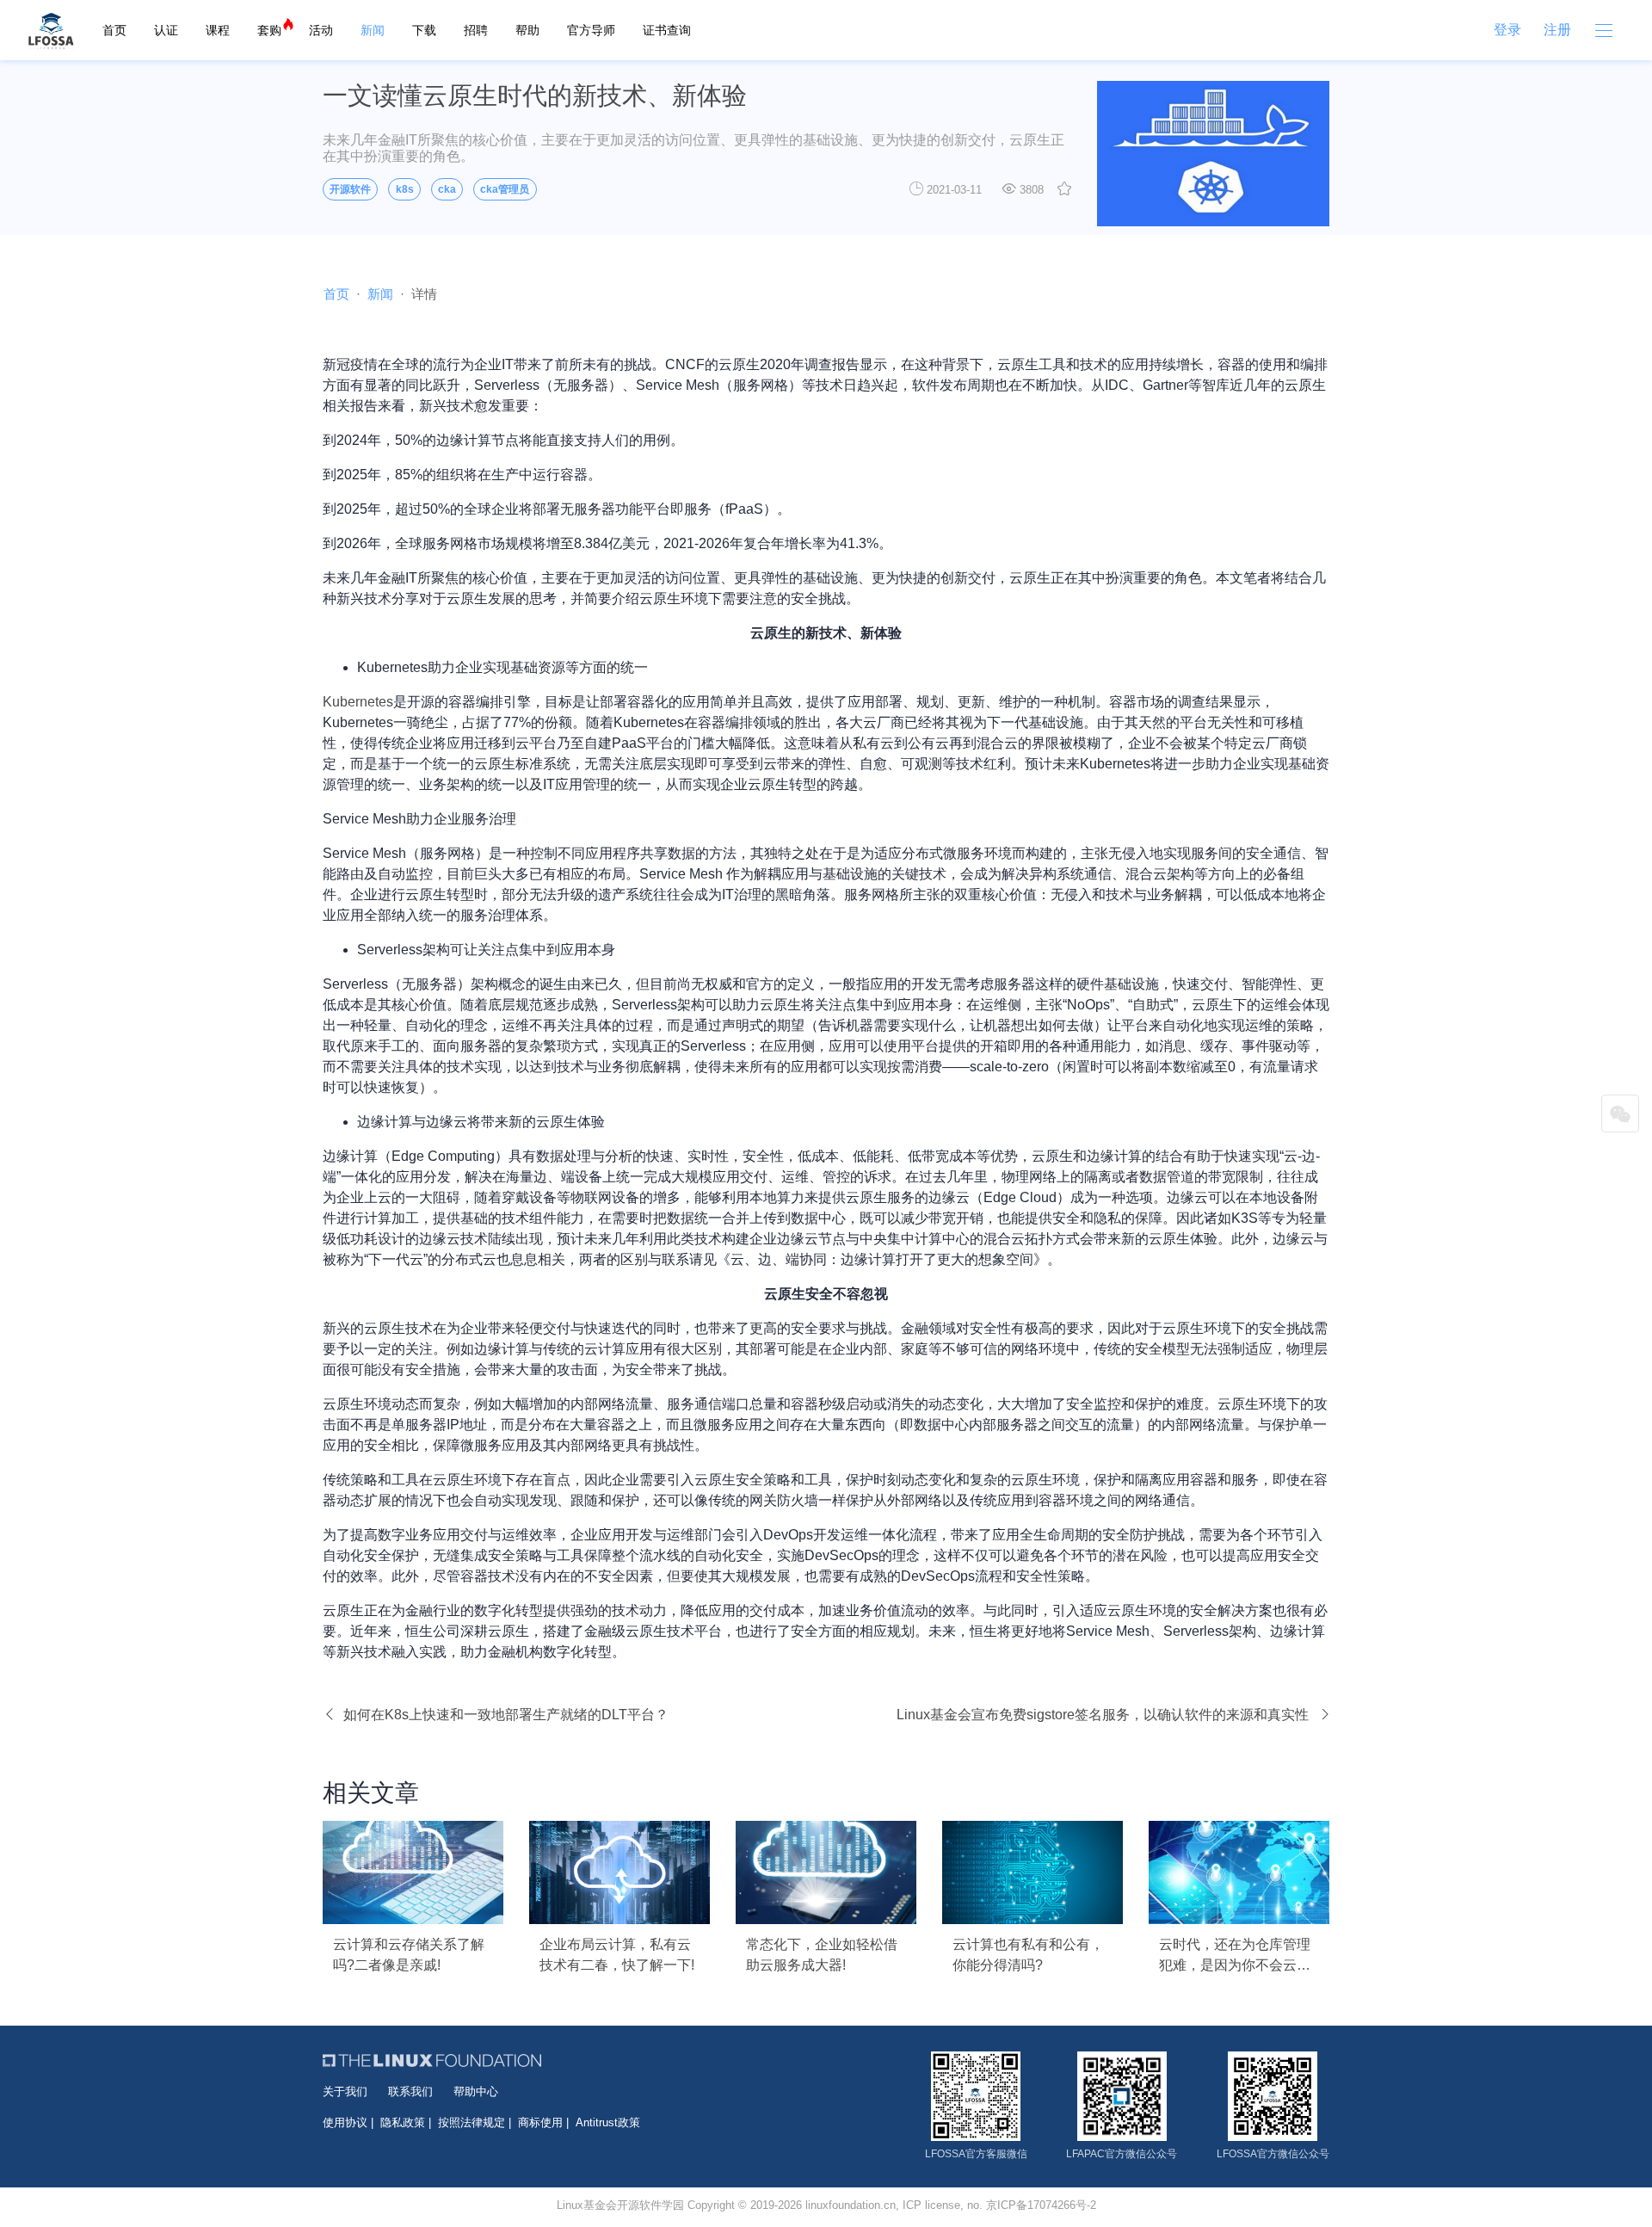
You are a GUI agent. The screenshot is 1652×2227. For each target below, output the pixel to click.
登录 (1507, 30)
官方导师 (591, 30)
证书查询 (667, 30)
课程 (218, 30)
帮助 (527, 30)
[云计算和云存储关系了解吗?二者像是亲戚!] (413, 1872)
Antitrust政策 (608, 2122)
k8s (405, 189)
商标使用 (540, 2122)
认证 (166, 30)
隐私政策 (403, 2122)
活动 (321, 30)
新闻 (373, 30)
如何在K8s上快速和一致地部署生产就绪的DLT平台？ (506, 1715)
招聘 (476, 30)
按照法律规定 (472, 2122)
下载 (424, 30)
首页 (114, 30)
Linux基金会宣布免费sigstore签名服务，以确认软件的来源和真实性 (1103, 1715)
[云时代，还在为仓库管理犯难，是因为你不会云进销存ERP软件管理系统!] (1239, 1872)
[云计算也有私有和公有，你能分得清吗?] (1032, 1872)
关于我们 (345, 2091)
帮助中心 (476, 2091)
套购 (269, 30)
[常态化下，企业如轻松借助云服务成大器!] (826, 1872)
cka (447, 189)
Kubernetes (358, 702)
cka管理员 (505, 189)
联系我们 (410, 2091)
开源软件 (350, 189)
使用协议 (345, 2122)
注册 (1557, 30)
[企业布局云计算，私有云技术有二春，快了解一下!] (619, 1872)
